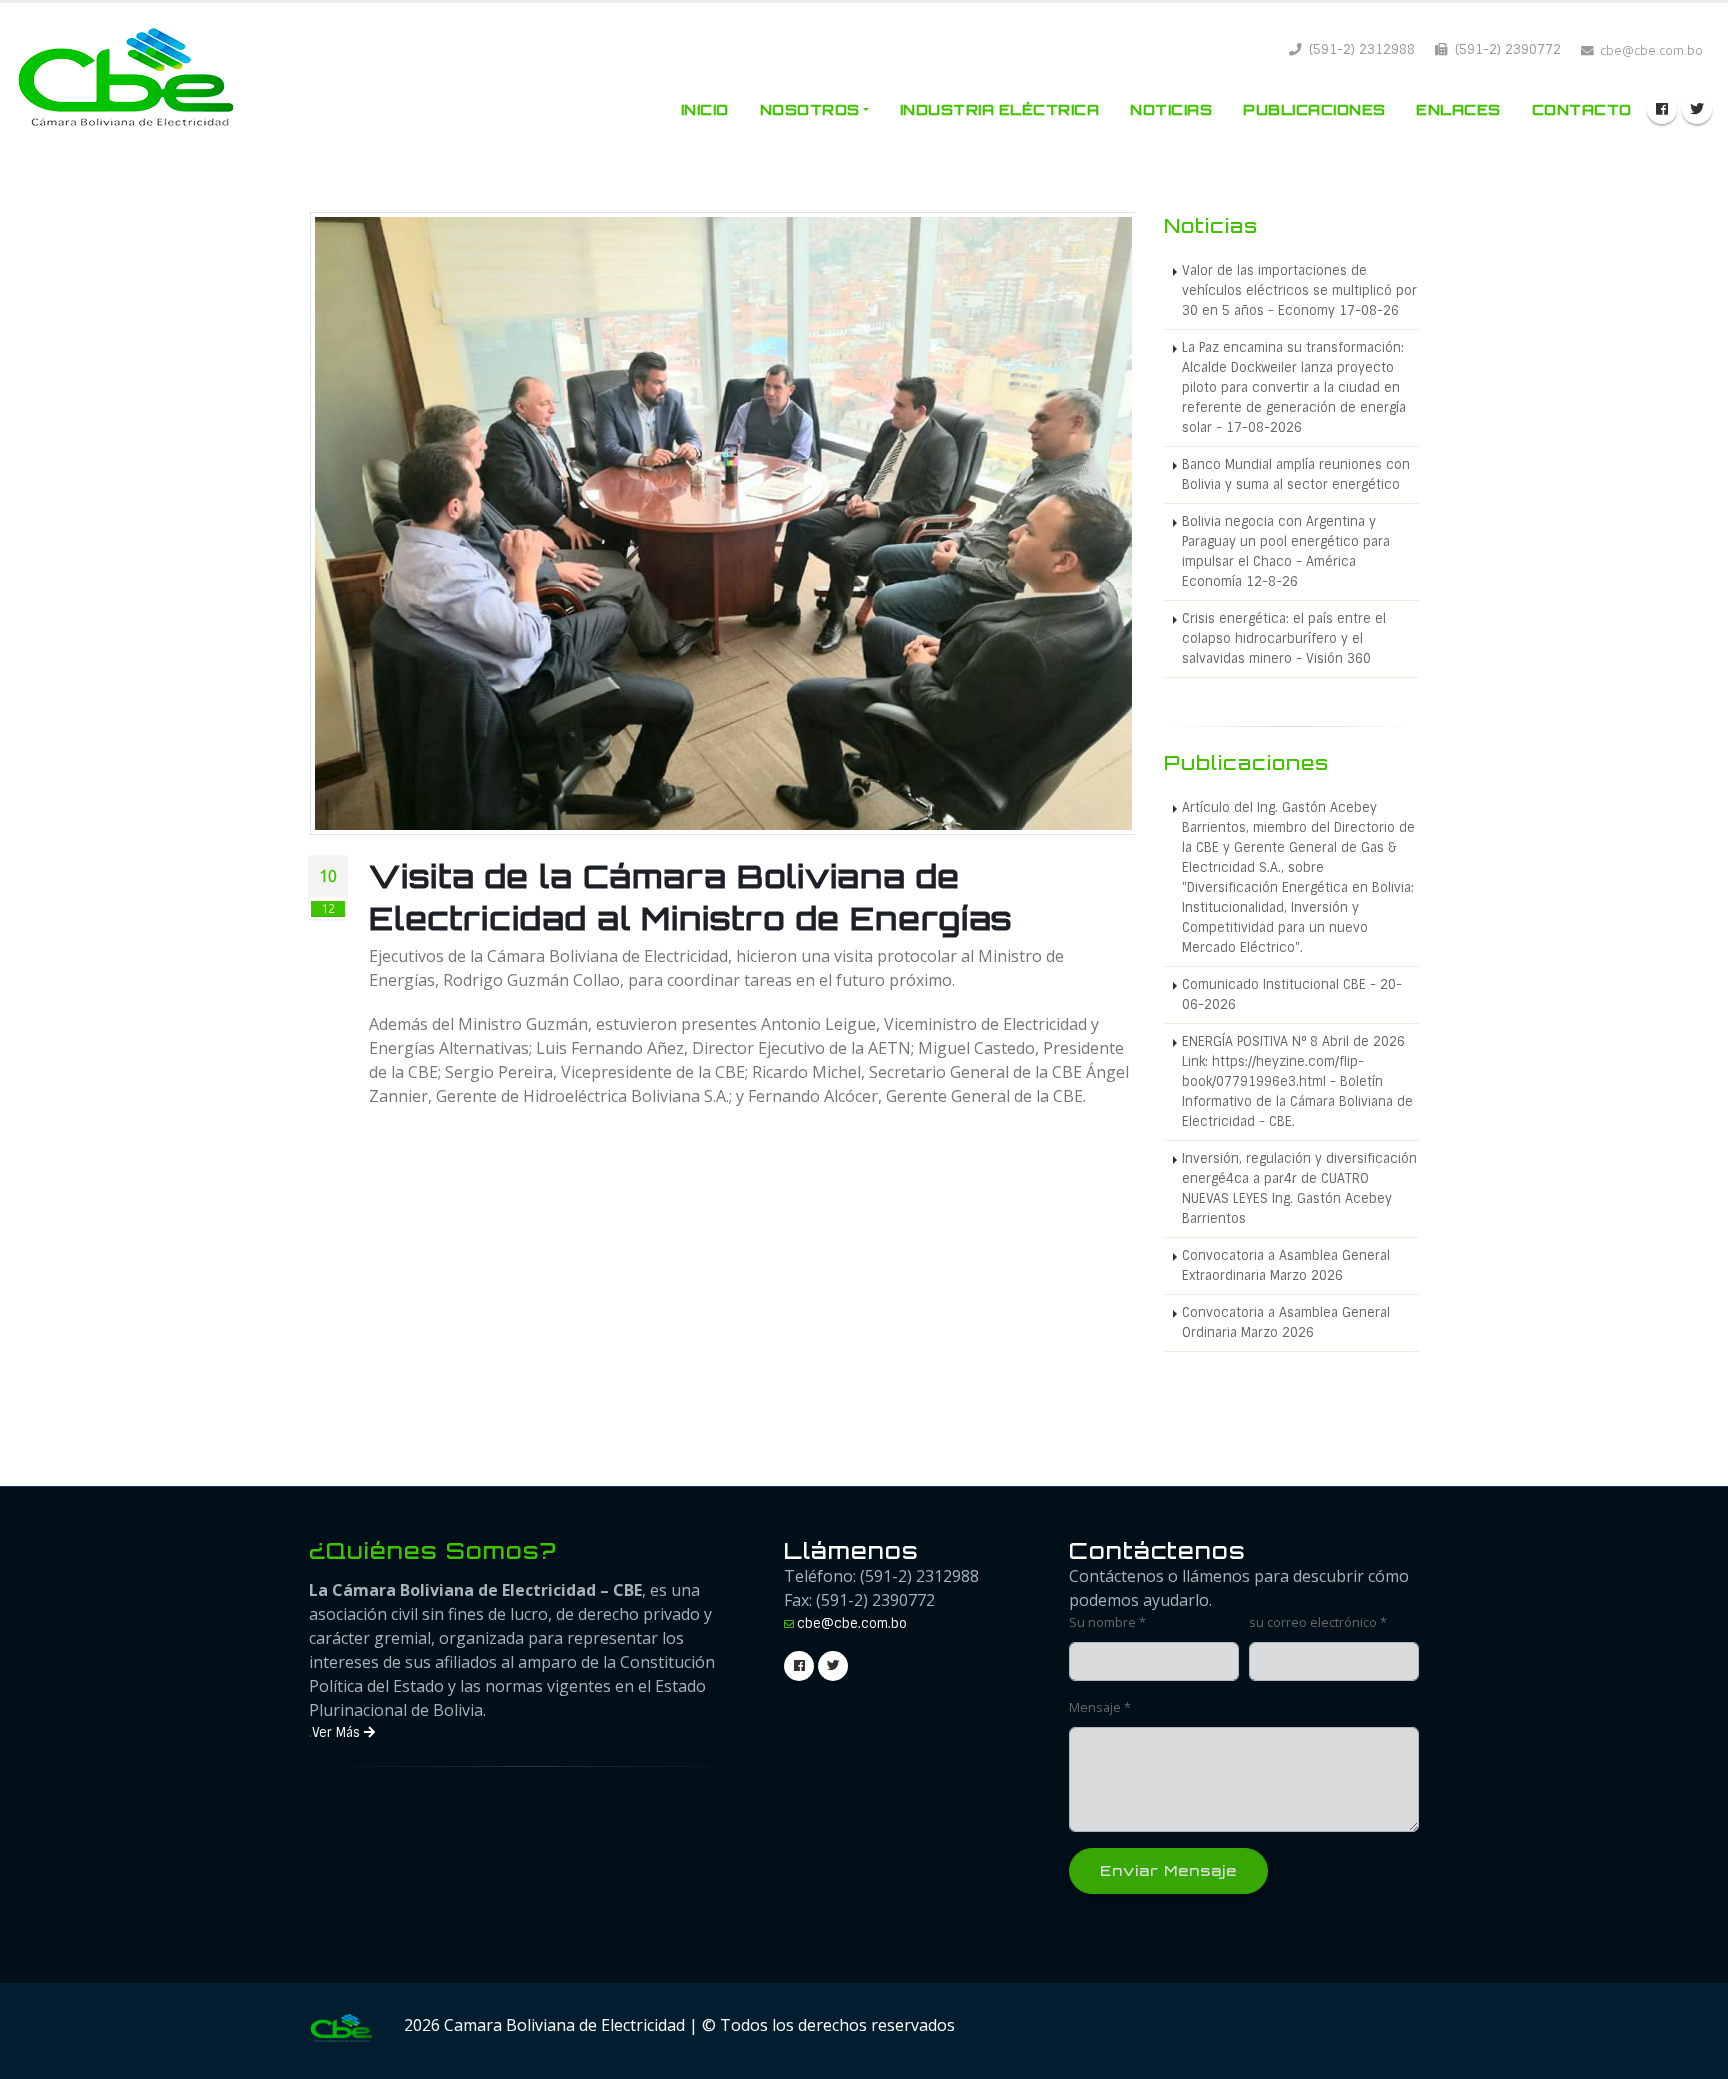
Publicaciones (1314, 109)
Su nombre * (1107, 1622)
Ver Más (338, 1732)
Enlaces (1458, 109)
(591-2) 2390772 (1506, 49)
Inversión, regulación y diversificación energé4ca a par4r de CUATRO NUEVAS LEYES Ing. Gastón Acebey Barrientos (1299, 1188)
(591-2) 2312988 (1360, 49)
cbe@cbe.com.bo (852, 1623)
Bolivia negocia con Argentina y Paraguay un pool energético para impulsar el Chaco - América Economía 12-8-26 (1286, 551)
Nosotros (810, 109)
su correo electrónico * (1318, 1622)
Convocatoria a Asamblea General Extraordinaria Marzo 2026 (1286, 1265)
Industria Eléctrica (1000, 109)
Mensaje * (1100, 1707)
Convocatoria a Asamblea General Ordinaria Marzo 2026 (1286, 1322)
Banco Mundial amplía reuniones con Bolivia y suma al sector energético (1296, 474)
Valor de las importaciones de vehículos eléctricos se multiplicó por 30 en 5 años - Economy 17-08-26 (1299, 290)
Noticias (1171, 109)
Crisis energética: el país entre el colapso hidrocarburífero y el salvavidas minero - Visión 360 (1284, 638)
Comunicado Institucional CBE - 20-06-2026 (1292, 994)
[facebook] (1662, 109)
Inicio (705, 109)
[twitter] (1697, 109)
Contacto (1582, 109)
